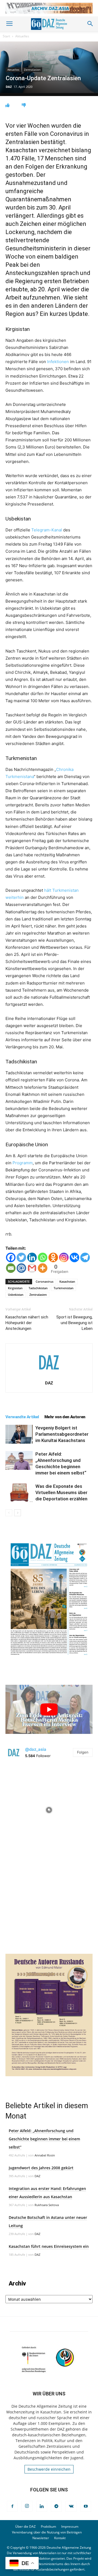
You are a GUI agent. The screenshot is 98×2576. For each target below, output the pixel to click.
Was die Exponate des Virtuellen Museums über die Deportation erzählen (61, 1492)
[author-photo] (49, 1375)
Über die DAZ (25, 2526)
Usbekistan (16, 1295)
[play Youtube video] (49, 1709)
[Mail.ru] (21, 1268)
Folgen (83, 1752)
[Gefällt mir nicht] (24, 105)
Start (6, 36)
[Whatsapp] (43, 1257)
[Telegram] (85, 1257)
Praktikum (48, 2526)
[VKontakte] (71, 2506)
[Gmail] (32, 1268)
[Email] (11, 1268)
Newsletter (41, 2538)
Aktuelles (22, 36)
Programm (23, 1163)
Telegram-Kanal (47, 530)
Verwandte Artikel (22, 1417)
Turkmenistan (64, 1288)
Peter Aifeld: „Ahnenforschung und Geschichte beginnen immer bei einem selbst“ (44, 2139)
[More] (43, 1268)
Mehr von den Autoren (65, 1417)
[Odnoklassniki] (53, 1257)
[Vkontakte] (74, 1257)
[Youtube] (86, 2506)
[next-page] (18, 1513)
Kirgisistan (15, 1288)
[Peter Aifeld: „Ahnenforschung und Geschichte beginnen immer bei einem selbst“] (19, 1460)
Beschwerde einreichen (49, 2469)
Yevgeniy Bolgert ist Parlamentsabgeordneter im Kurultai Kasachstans (62, 1434)
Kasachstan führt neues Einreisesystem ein (49, 2246)
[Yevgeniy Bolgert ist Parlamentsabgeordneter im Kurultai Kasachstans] (19, 1434)
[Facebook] (11, 1257)
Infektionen (58, 362)
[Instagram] (64, 1257)
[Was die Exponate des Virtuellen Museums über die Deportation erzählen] (19, 1493)
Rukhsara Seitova (47, 2205)
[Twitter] (21, 1257)
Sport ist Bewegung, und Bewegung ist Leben (74, 1323)
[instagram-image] (49, 1809)
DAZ (9, 87)
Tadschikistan (38, 1288)
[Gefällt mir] (7, 105)
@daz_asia (36, 1749)
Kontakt (60, 2538)
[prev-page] (9, 1513)
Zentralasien (32, 70)
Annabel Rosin (45, 2155)
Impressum (70, 2526)
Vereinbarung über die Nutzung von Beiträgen (47, 2532)
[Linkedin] (32, 1257)
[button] (9, 24)
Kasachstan (67, 1281)
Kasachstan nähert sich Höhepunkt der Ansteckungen (27, 1323)
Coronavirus (45, 1281)
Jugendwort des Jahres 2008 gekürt (41, 2168)
